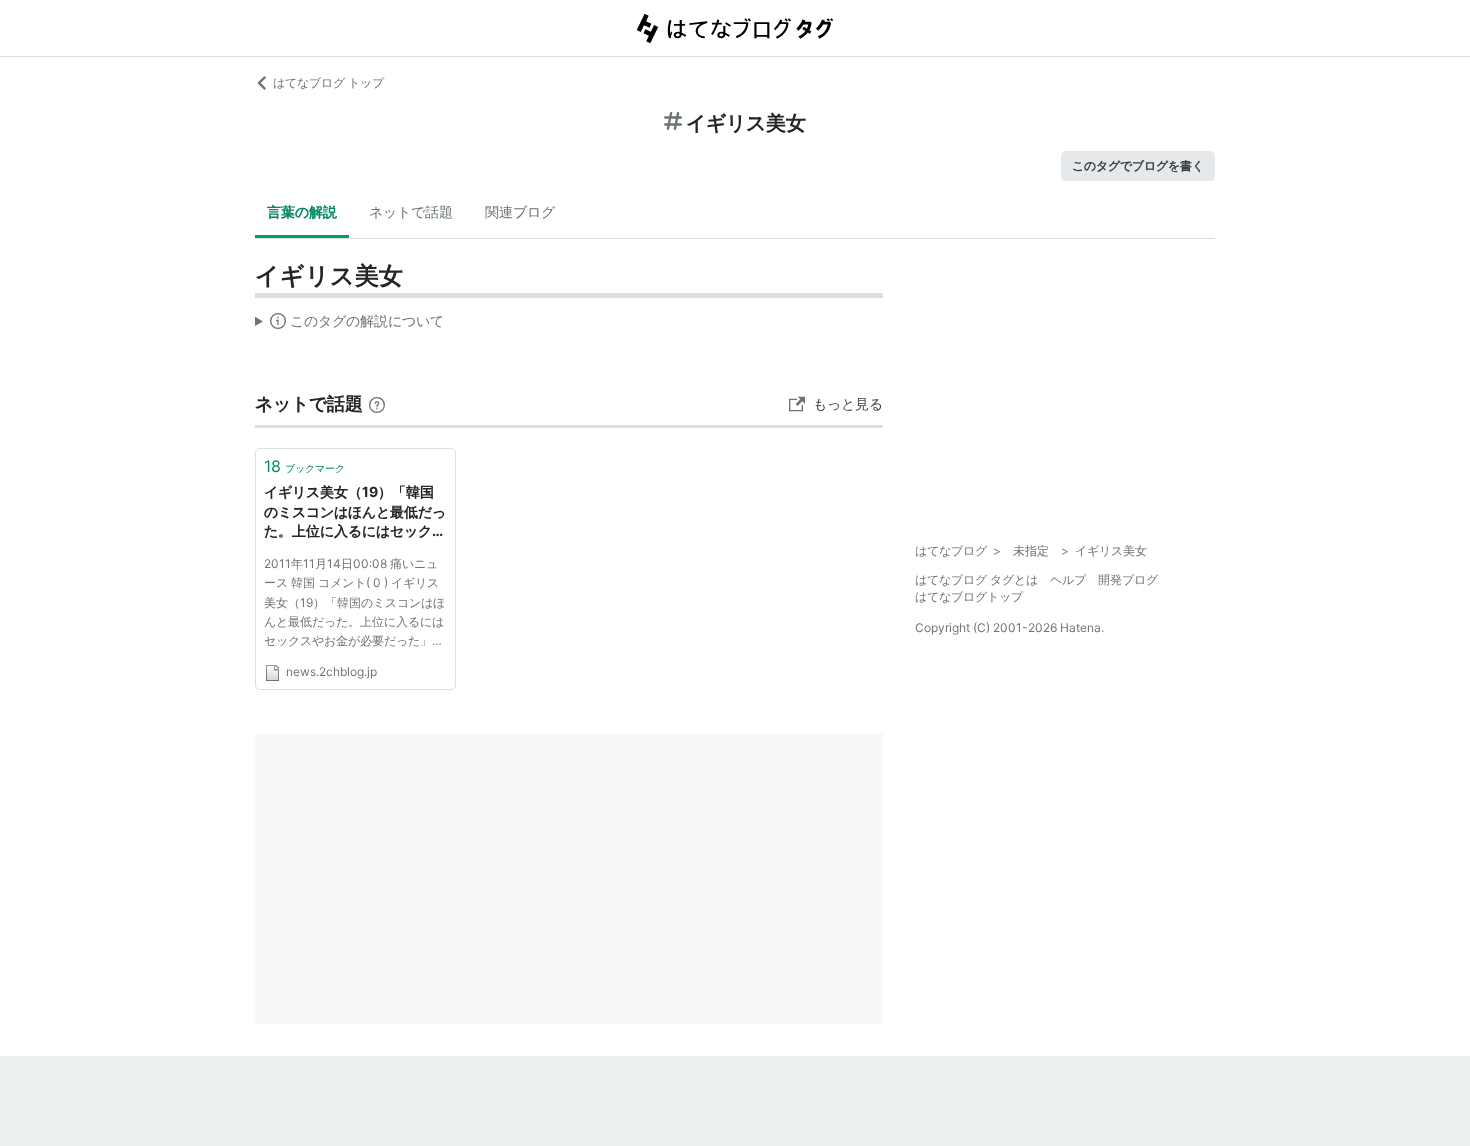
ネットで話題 (411, 211)
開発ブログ (1128, 579)
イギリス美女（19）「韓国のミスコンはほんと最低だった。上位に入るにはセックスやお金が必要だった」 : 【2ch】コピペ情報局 (355, 512)
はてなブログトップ (969, 596)
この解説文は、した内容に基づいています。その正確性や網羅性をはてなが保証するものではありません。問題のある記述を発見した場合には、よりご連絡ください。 (349, 325)
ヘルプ (1068, 579)
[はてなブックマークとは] (377, 403)
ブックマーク (304, 466)
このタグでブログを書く (1138, 165)
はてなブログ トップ (328, 82)
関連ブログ (520, 211)
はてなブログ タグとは (976, 579)
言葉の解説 (302, 211)
